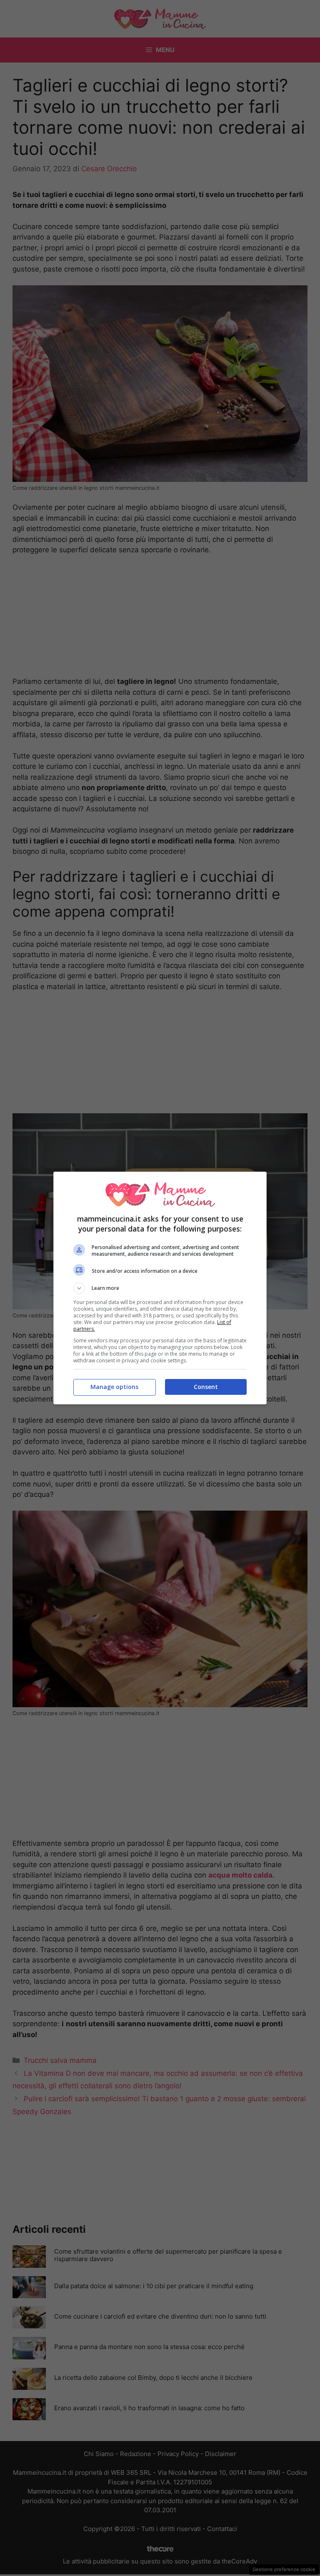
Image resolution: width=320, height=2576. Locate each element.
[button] (160, 1288)
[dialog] (160, 1288)
